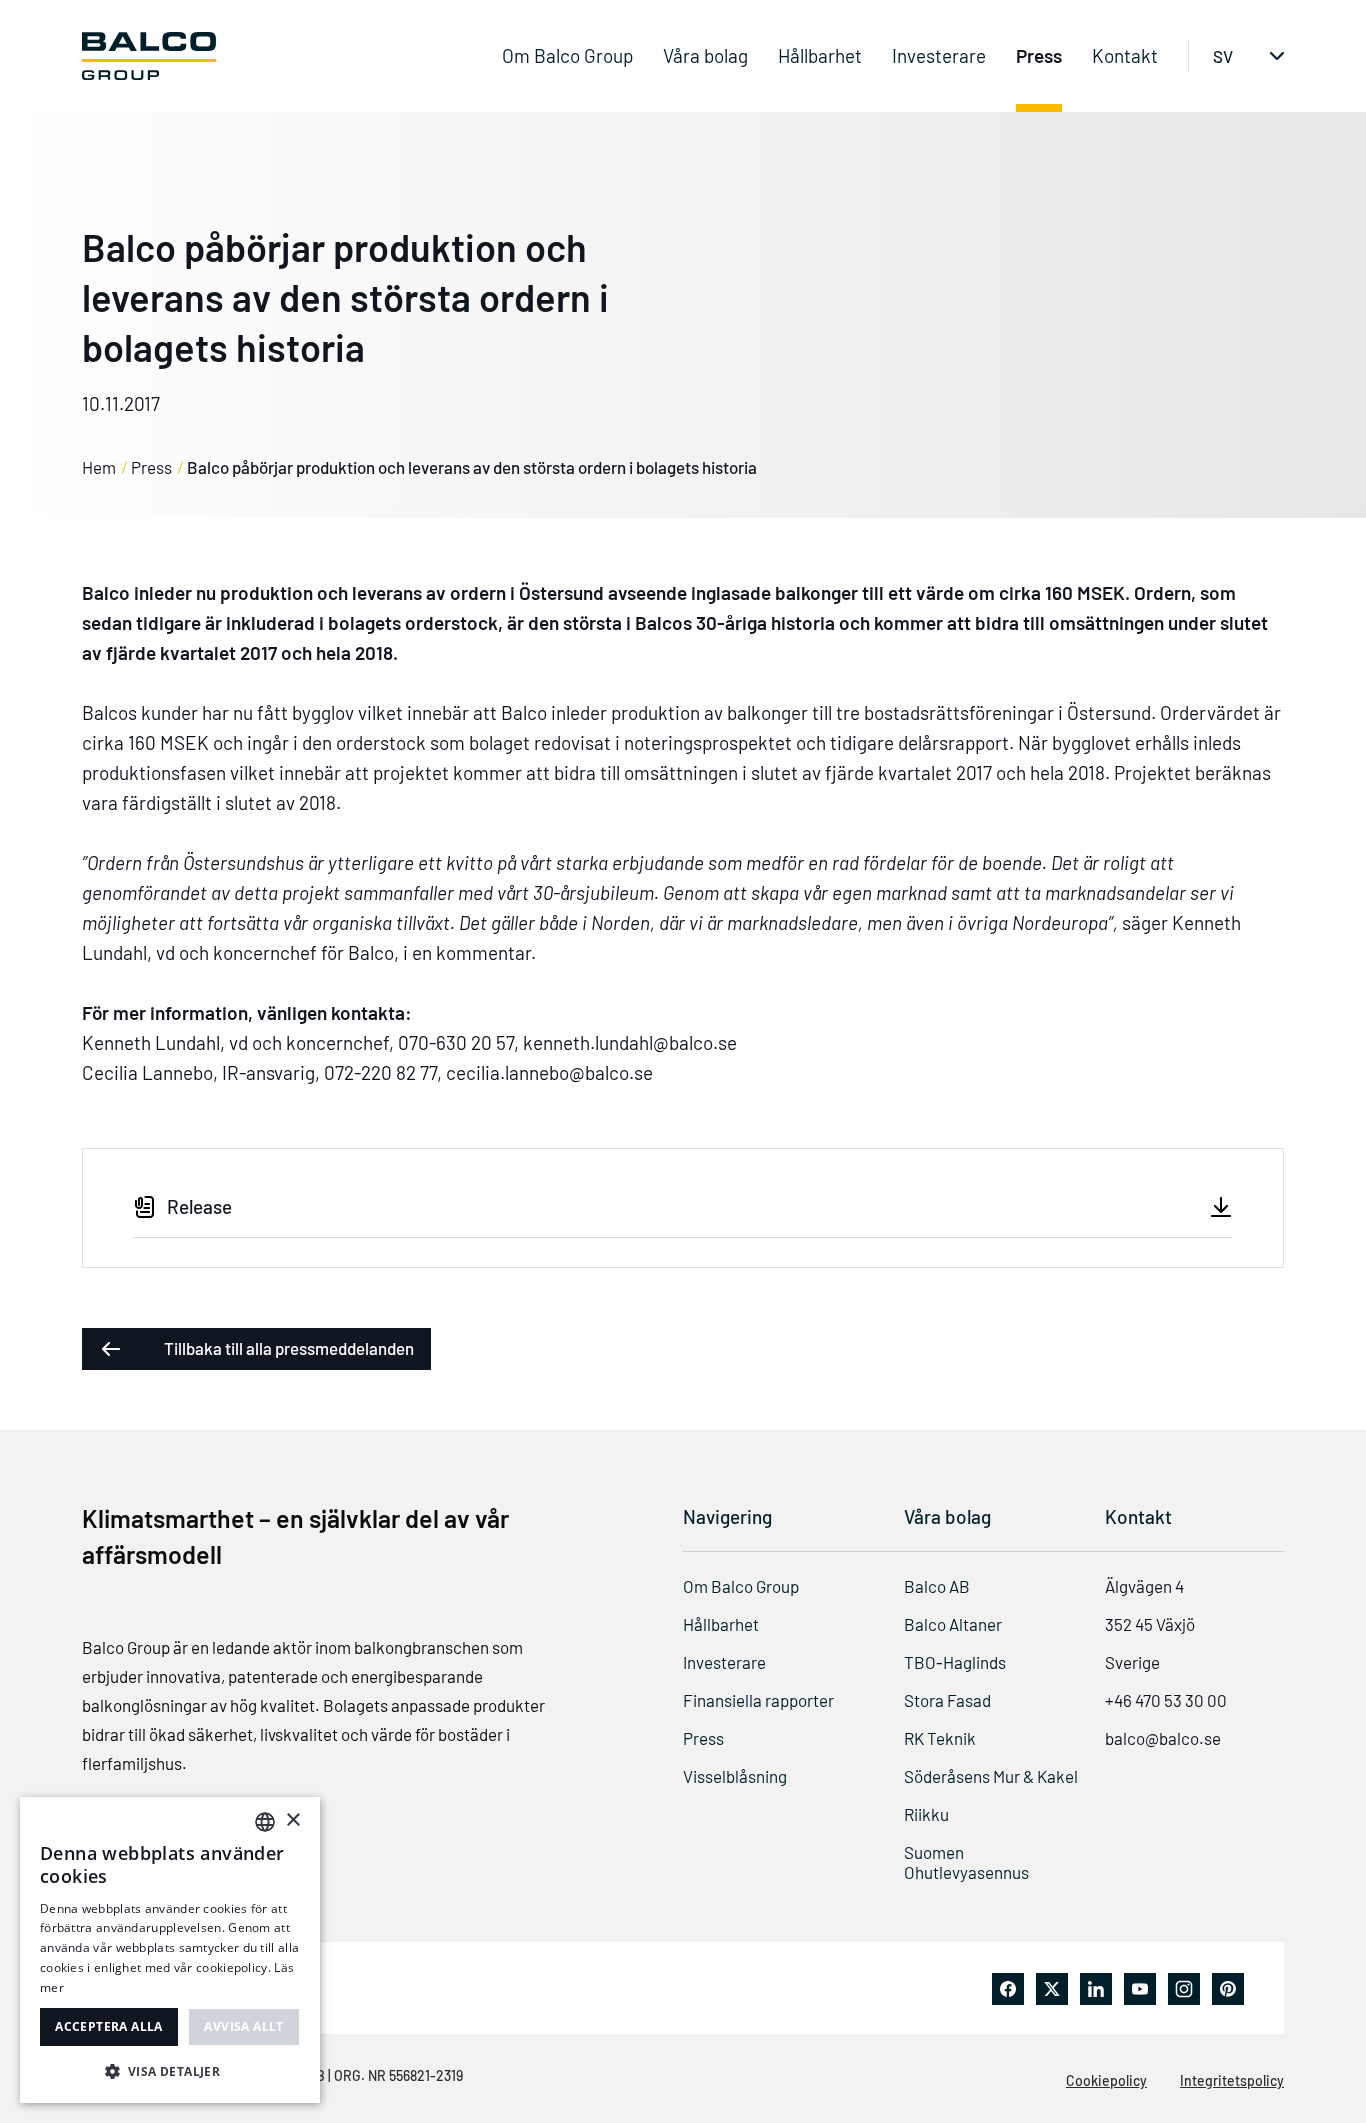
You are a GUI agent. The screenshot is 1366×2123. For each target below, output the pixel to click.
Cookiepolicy (1106, 2080)
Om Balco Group (567, 55)
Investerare (939, 55)
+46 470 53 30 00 (1166, 1700)
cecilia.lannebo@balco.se (549, 1072)
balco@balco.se (1163, 1738)
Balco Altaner (953, 1624)
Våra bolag (705, 55)
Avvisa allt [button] (243, 2026)
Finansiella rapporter (758, 1700)
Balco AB (937, 1586)
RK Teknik (940, 1738)
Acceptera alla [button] (109, 2026)
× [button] (292, 1820)
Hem (99, 467)
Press (1039, 55)
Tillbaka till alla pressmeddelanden (289, 1348)
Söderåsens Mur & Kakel (991, 1776)
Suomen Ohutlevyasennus (966, 1862)
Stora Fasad (947, 1700)
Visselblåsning (735, 1776)
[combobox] (265, 1822)
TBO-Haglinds (955, 1662)
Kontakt (1125, 55)
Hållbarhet (820, 55)
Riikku (926, 1814)
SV (1223, 56)
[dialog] (170, 1950)
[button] (170, 2071)
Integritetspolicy (1232, 2080)
